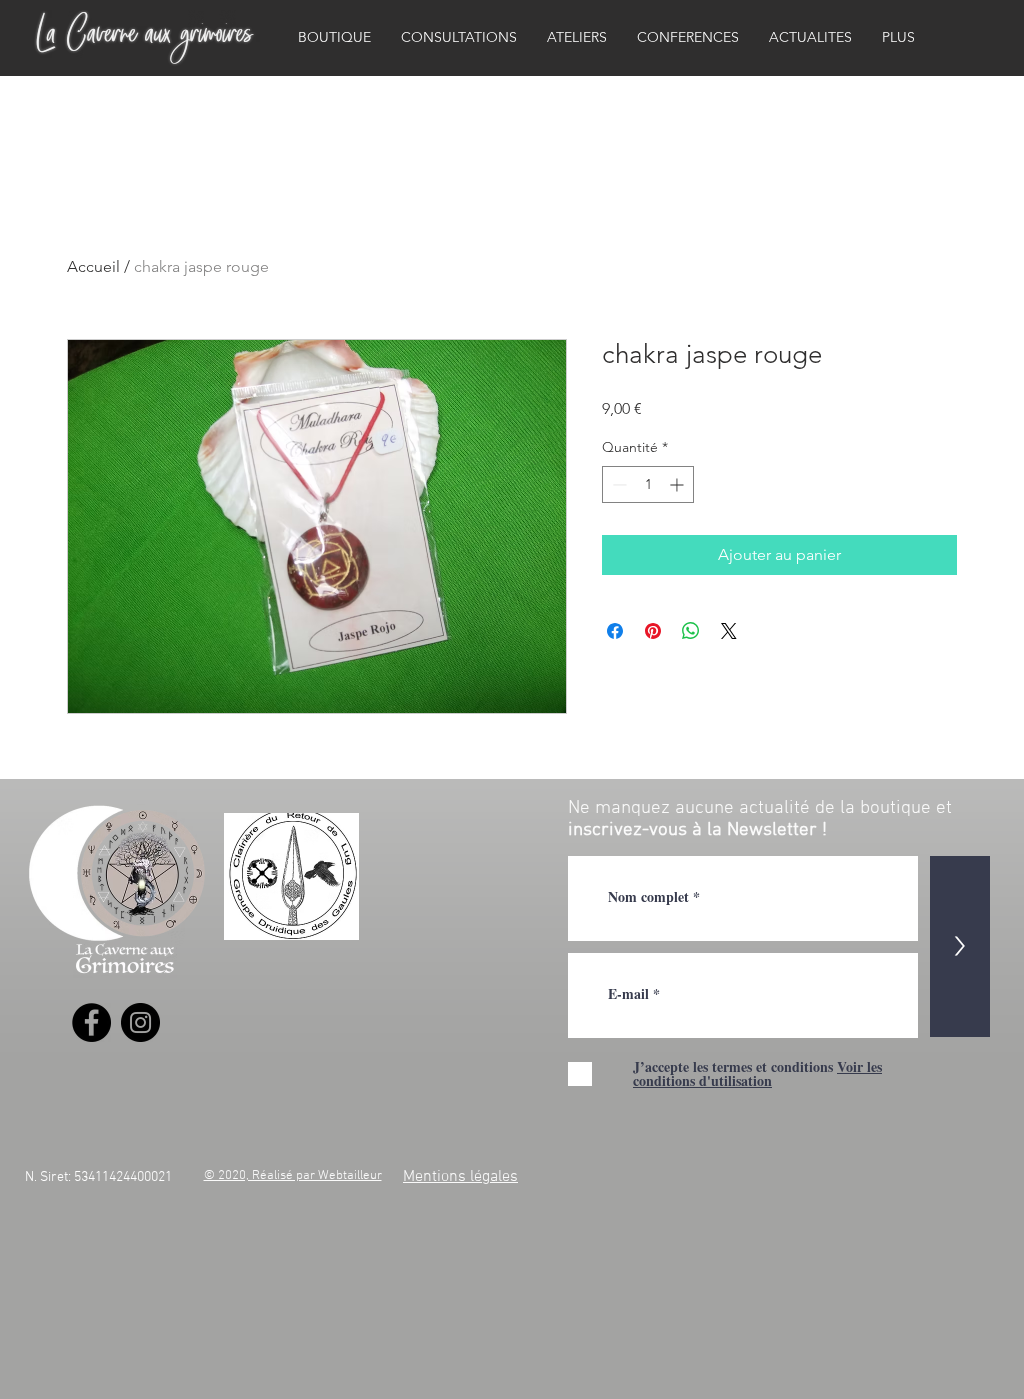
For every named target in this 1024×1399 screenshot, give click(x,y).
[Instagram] (140, 1022)
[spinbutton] (648, 484)
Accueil (93, 266)
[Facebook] (91, 1022)
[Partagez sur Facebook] (615, 631)
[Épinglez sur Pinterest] (653, 631)
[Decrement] (617, 484)
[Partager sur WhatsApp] (691, 631)
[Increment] (678, 484)
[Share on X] (729, 631)
